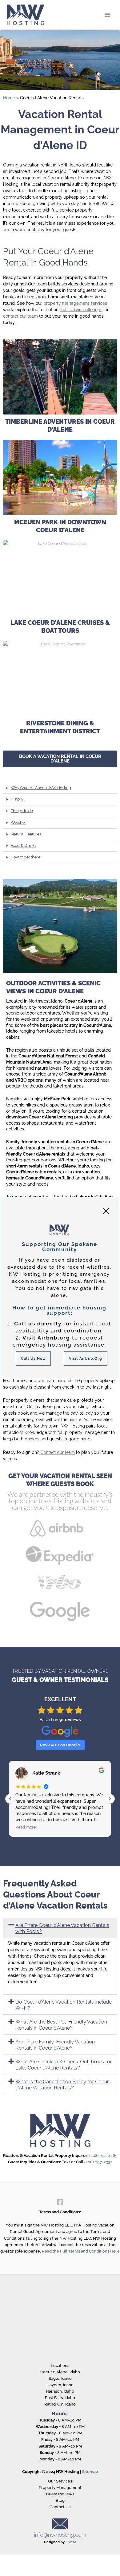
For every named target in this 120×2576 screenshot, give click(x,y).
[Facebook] (60, 2202)
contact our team (20, 316)
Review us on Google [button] (60, 1745)
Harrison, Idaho (60, 2391)
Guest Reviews (60, 2494)
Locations (60, 2366)
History (17, 799)
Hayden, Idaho (60, 2385)
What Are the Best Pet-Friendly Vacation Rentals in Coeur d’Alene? (61, 2025)
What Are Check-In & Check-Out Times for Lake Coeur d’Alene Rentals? (64, 2065)
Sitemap (90, 2472)
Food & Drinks (24, 845)
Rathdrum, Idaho (60, 2404)
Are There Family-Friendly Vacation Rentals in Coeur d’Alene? (55, 2045)
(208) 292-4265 (103, 2156)
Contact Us (60, 2507)
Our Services (60, 2481)
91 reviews (70, 1720)
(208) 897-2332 (98, 2162)
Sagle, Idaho (60, 2378)
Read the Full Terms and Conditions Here (81, 2251)
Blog (60, 2500)
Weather (18, 822)
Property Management (60, 2488)
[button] (60, 788)
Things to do (22, 811)
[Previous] (10, 1799)
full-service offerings (81, 310)
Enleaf (71, 2542)
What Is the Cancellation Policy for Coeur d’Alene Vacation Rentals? (62, 2085)
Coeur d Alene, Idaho (60, 2372)
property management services (75, 303)
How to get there (26, 857)
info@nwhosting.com (60, 2535)
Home (9, 98)
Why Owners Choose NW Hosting (41, 788)
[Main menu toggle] (108, 15)
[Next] (110, 1799)
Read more (92, 1827)
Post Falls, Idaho (60, 2398)
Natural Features (26, 834)
